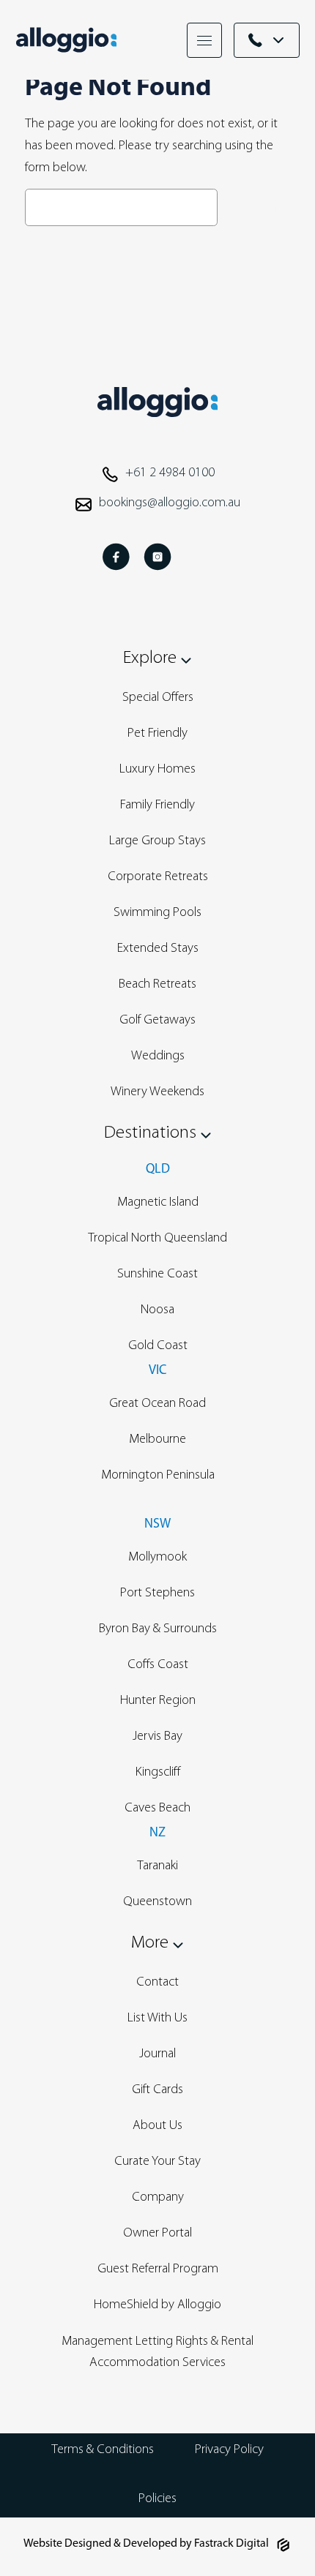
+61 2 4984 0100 (170, 473)
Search (257, 207)
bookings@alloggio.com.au (170, 503)
